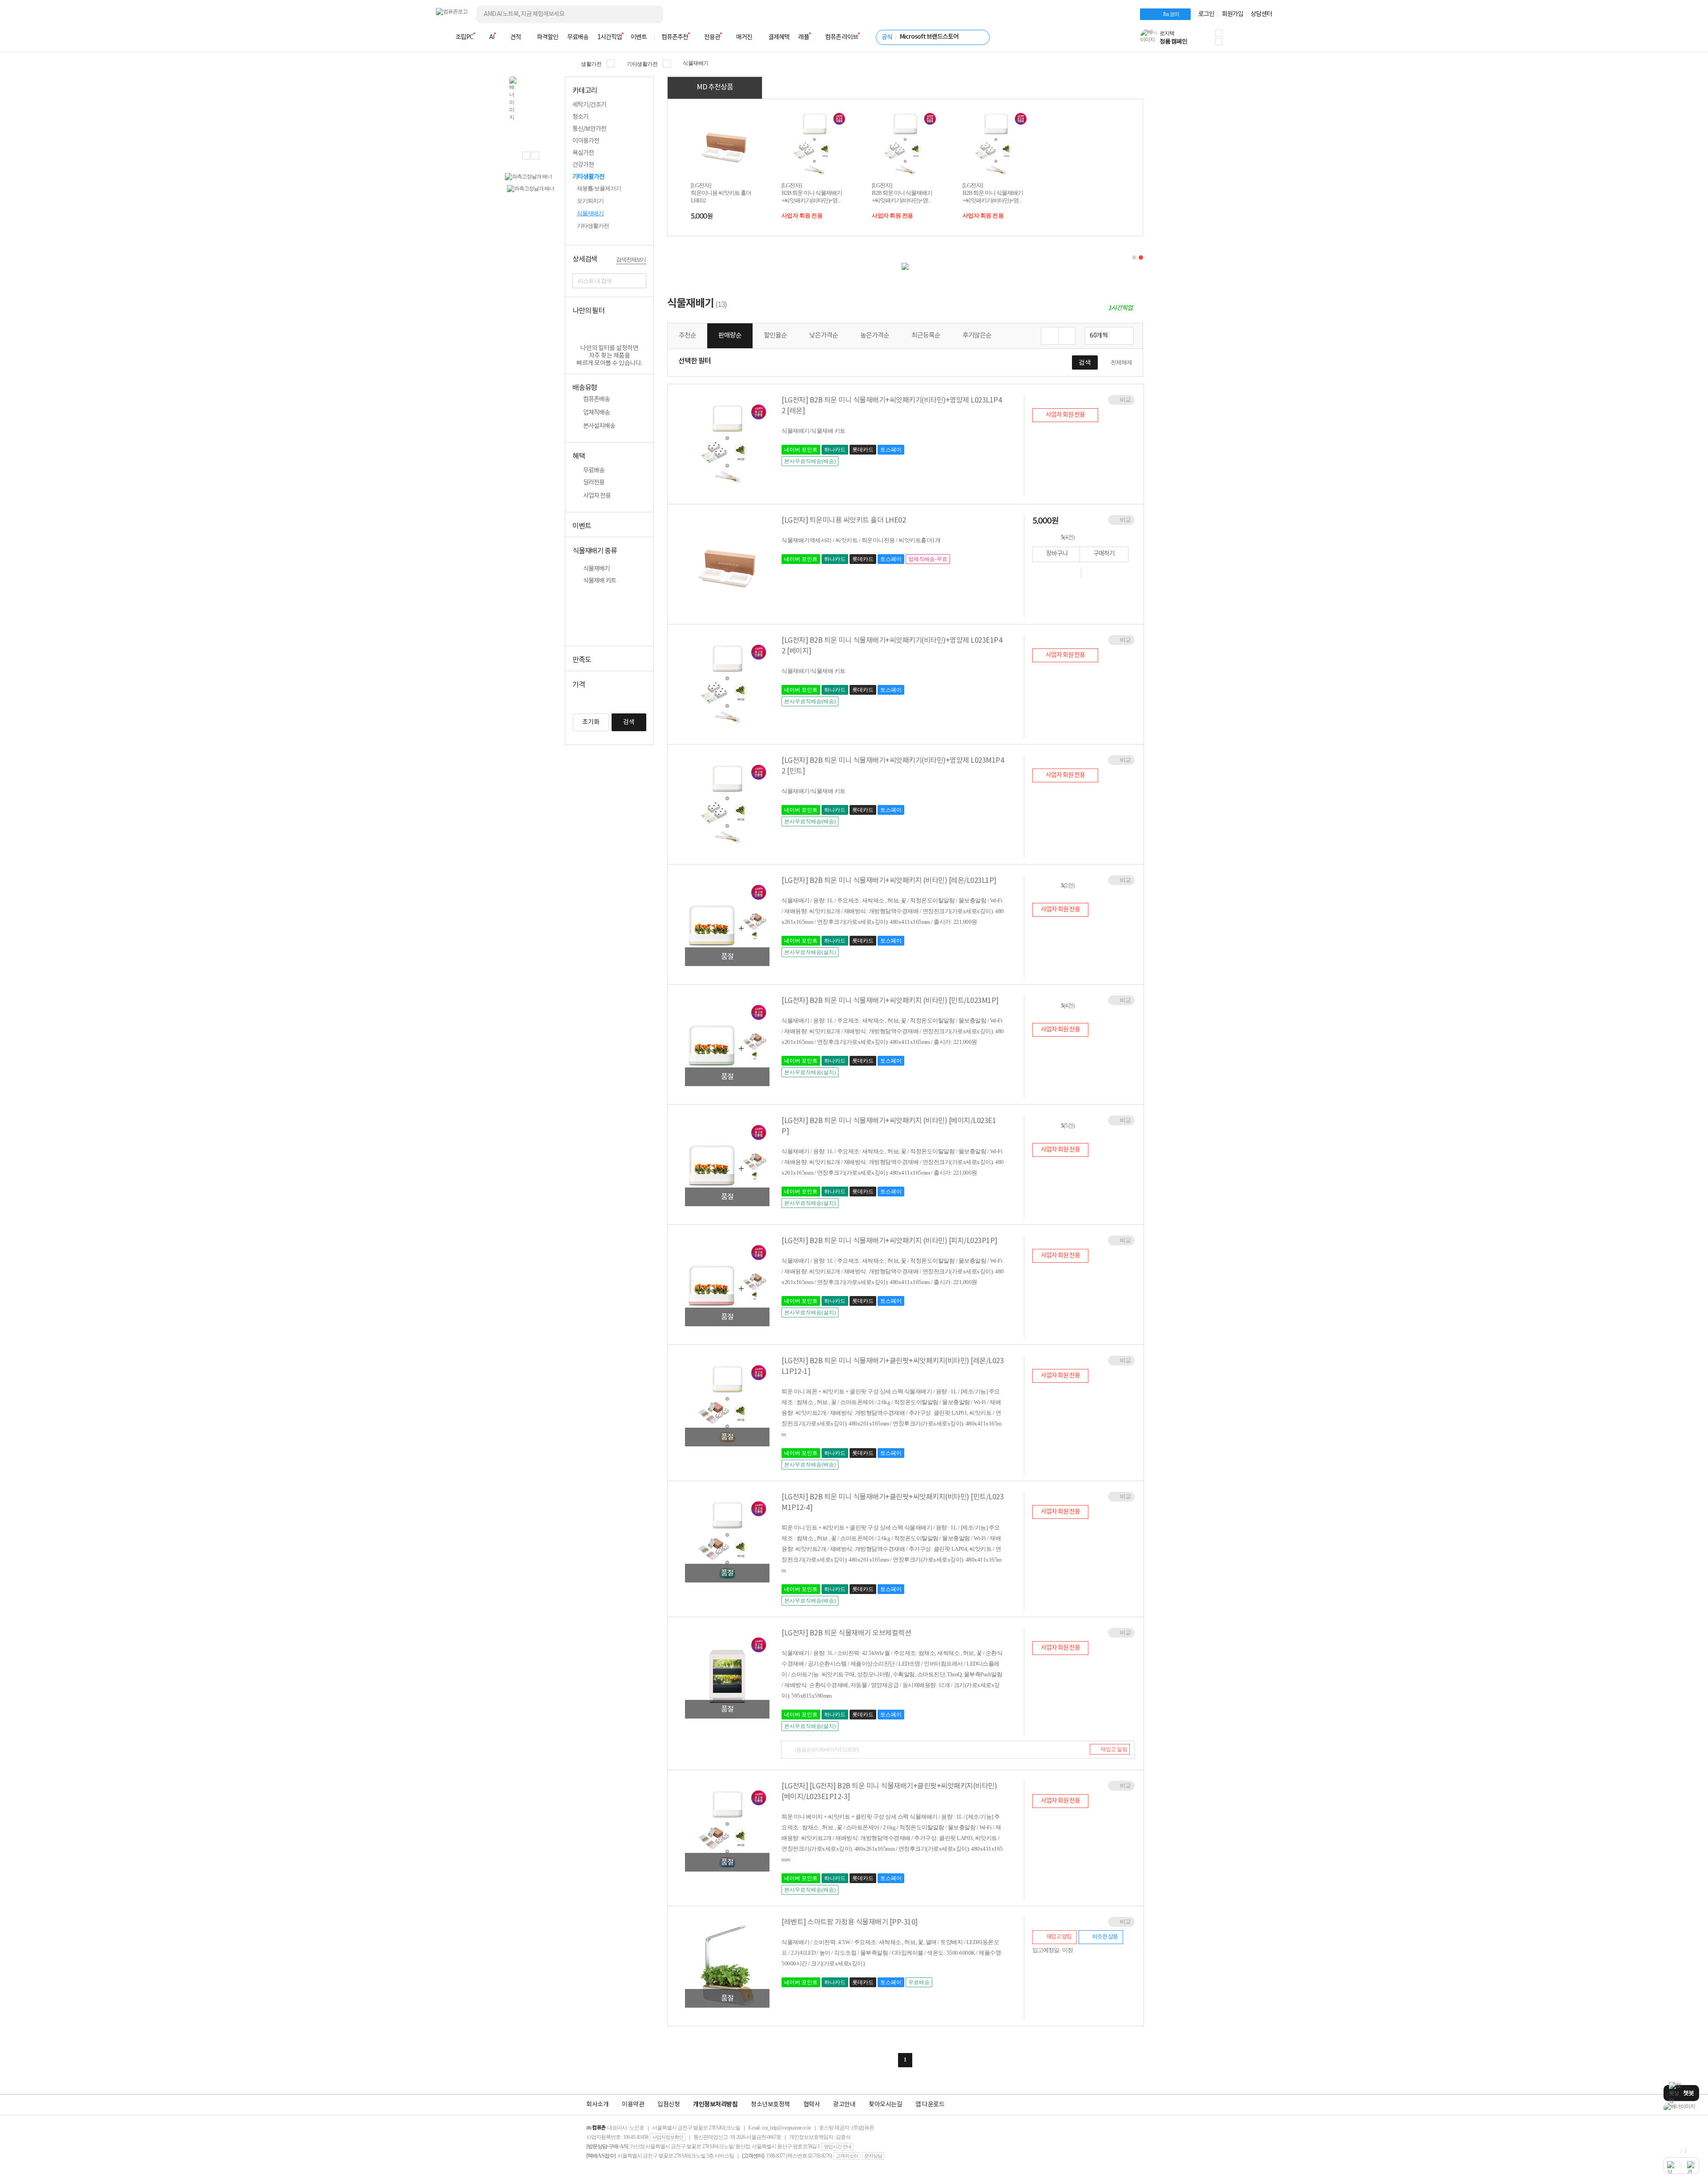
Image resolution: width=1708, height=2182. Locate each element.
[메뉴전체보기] (441, 37)
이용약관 (633, 2105)
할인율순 (775, 335)
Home (568, 63)
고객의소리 (847, 2156)
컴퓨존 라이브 (842, 37)
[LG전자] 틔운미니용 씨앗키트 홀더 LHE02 (844, 520)
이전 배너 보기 (526, 156)
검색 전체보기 (631, 260)
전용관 (712, 37)
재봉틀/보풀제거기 (599, 188)
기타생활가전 (642, 64)
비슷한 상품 (1105, 1937)
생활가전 (591, 64)
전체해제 (1121, 362)
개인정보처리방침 (715, 2105)
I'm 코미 (1171, 14)
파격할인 (548, 37)
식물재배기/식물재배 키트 (814, 431)
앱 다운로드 (930, 2105)
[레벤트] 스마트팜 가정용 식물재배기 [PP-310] (850, 1922)
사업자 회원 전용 (802, 215)
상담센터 (1261, 14)
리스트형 (1067, 336)
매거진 (744, 37)
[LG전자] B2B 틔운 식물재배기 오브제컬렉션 (846, 1633)
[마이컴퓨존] (1263, 40)
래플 (804, 37)
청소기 (580, 117)
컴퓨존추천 (675, 37)
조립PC (464, 37)
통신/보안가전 (589, 129)
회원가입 (1233, 14)
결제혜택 (779, 37)
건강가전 (583, 165)
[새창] (1072, 573)
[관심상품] (1094, 573)
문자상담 (873, 2156)
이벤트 (639, 37)
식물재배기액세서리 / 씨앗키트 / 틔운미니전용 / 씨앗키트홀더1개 (861, 540)
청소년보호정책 (770, 2105)
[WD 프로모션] (1681, 2107)
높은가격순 (875, 335)
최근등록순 (926, 335)
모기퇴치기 (590, 201)
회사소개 (597, 2105)
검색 (629, 722)
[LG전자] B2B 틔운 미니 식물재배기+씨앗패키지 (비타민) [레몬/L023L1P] (889, 881)
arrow (645, 105)
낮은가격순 (824, 335)
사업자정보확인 (668, 2137)
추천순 (687, 335)
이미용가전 (586, 141)
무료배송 (578, 37)
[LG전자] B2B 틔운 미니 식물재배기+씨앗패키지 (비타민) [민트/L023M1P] (890, 1001)
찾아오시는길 (885, 2105)
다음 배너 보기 (535, 156)
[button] (1219, 33)
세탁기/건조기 (589, 105)
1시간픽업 (610, 37)
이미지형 (1050, 336)
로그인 (1206, 14)
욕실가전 (583, 153)
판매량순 (730, 336)
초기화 (591, 722)
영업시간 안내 (838, 2146)
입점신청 (669, 2105)
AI (492, 37)
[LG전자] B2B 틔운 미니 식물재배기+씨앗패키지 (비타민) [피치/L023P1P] (889, 1241)
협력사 (812, 2105)
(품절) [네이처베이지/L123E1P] (826, 1750)
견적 (516, 37)
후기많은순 (977, 335)
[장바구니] (1238, 40)
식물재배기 (696, 63)
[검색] (649, 14)
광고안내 (844, 2105)
